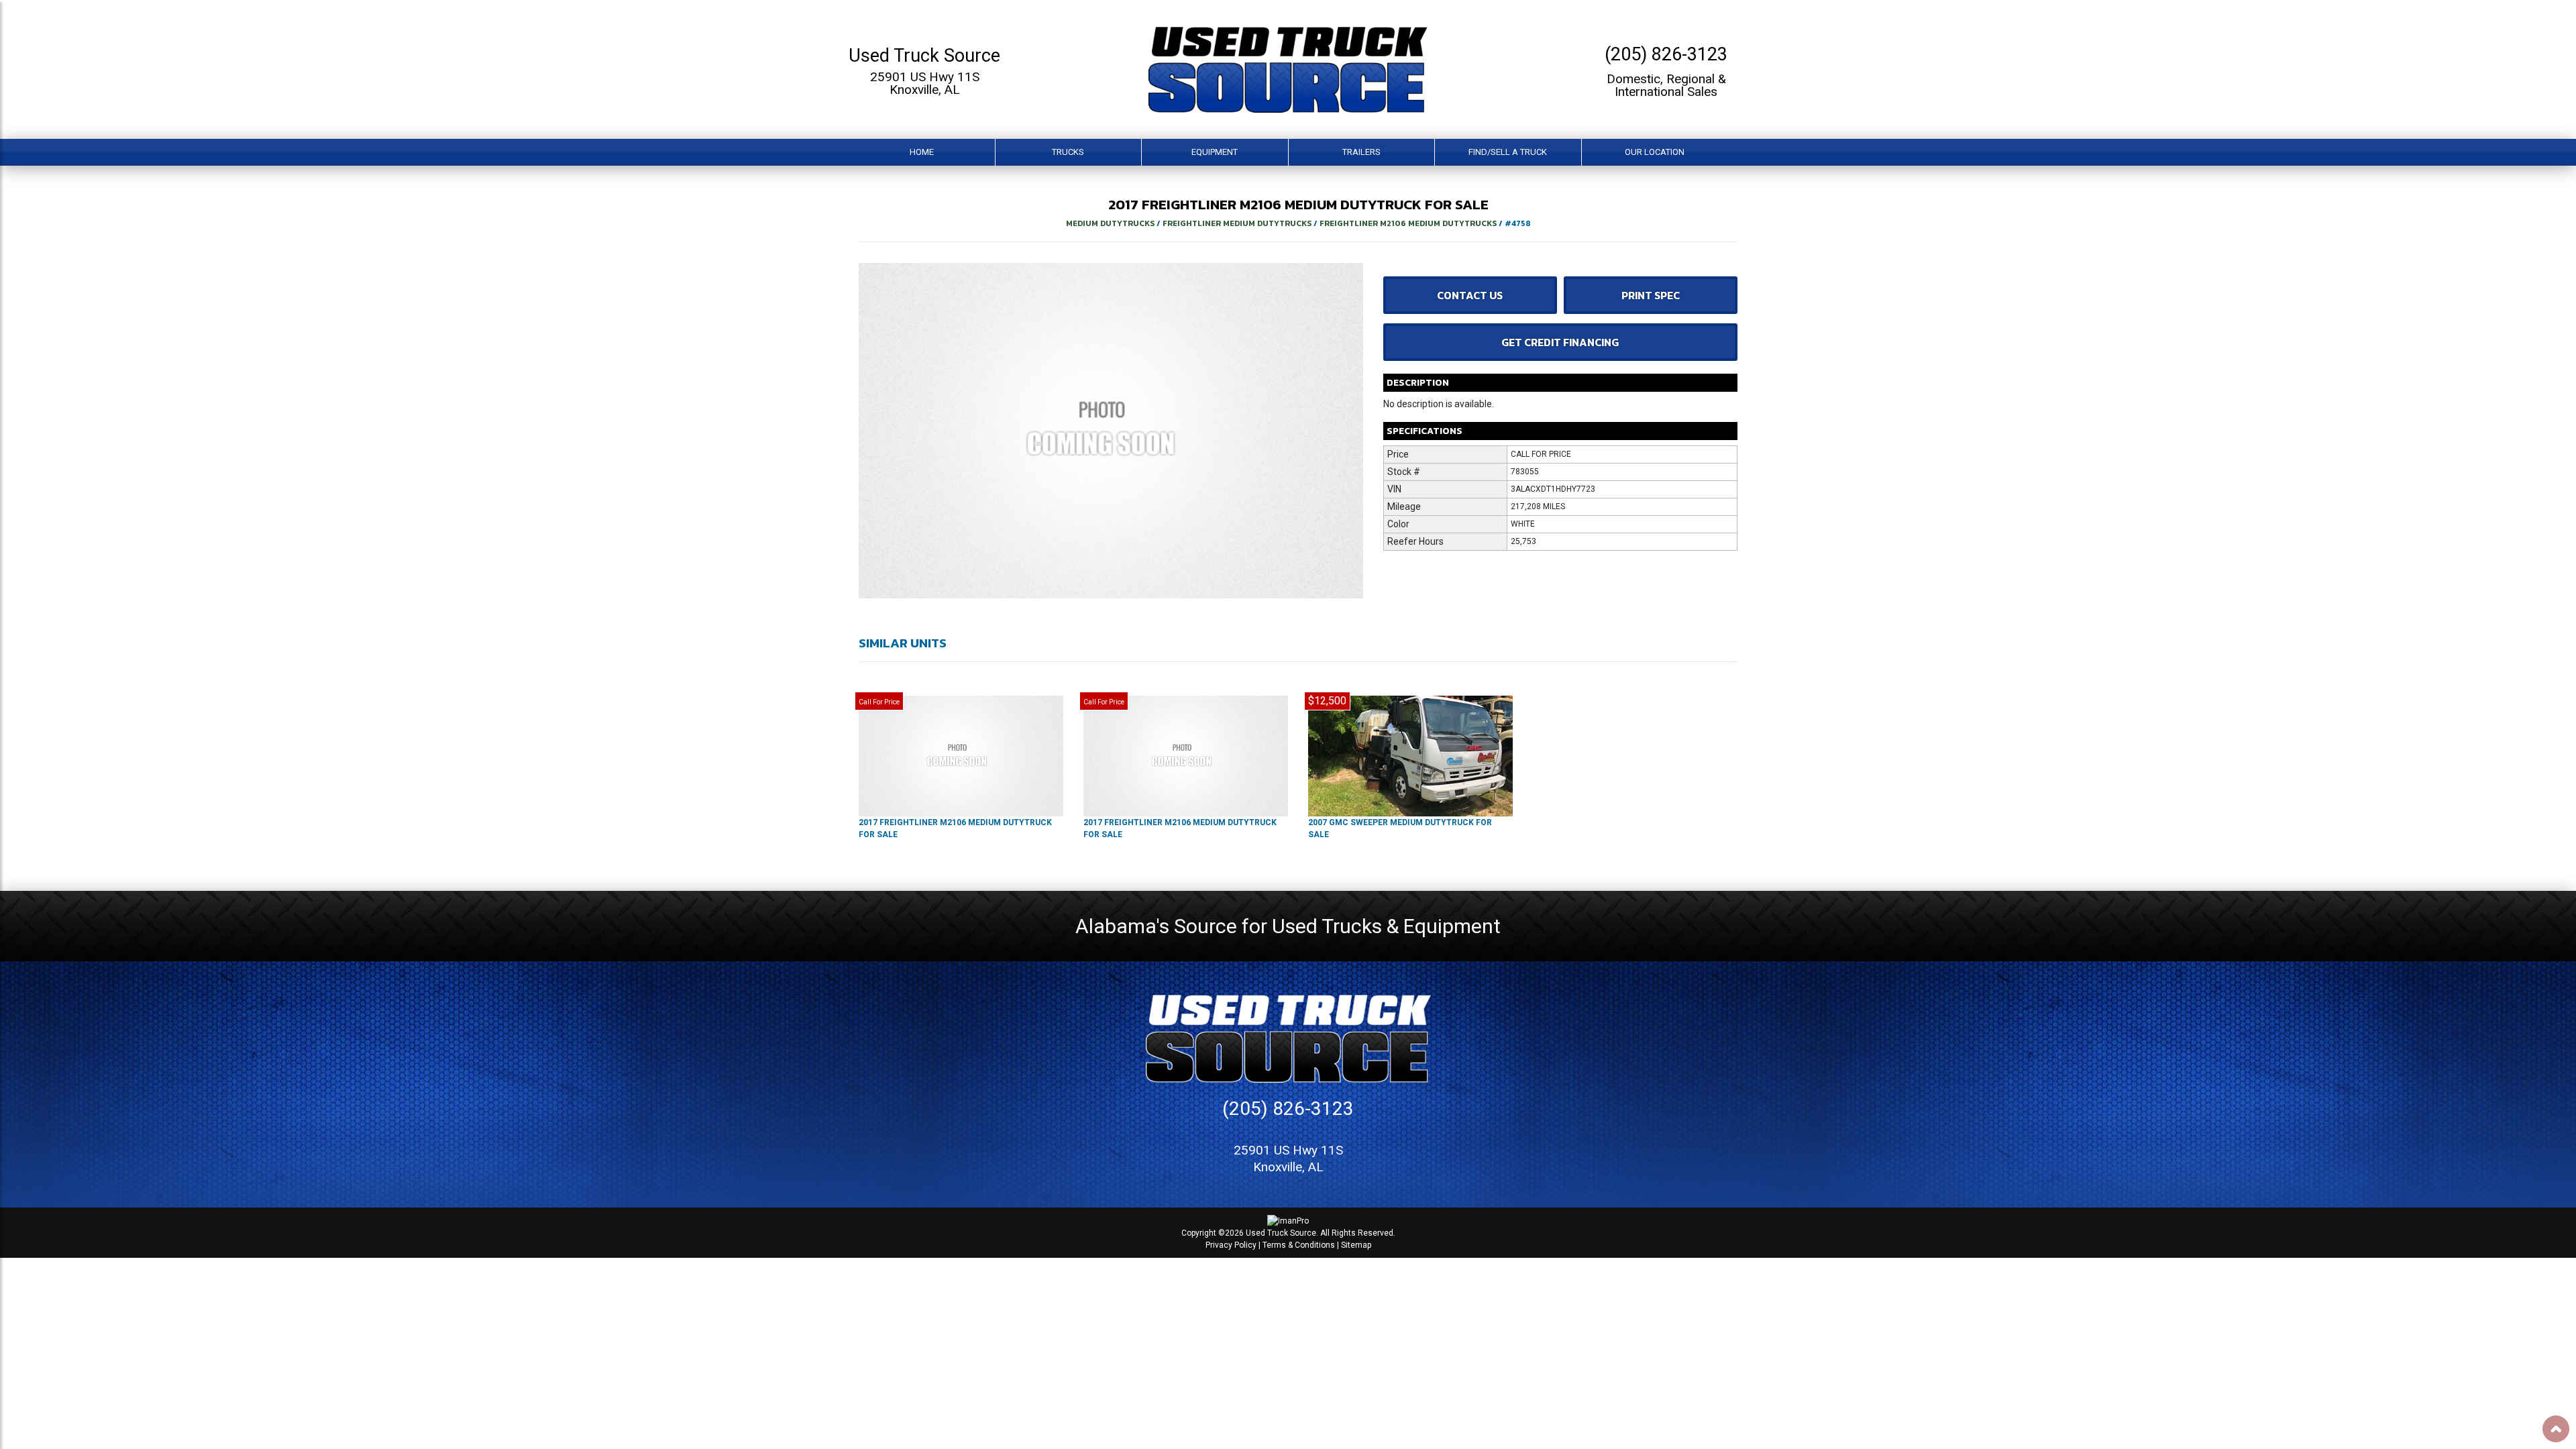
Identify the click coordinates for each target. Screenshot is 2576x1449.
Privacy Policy (1231, 1245)
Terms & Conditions (1299, 1245)
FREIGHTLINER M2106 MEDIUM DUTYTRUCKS (1408, 223)
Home (922, 152)
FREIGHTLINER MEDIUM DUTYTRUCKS (1237, 223)
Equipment (1215, 152)
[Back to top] (2556, 1429)
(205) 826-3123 (1666, 54)
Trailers (1361, 152)
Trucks (1068, 152)
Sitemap (1356, 1245)
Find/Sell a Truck (1508, 152)
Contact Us (1470, 295)
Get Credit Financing (1560, 342)
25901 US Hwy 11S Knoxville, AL (925, 83)
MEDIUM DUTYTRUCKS (1110, 223)
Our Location (1655, 152)
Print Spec (1651, 295)
